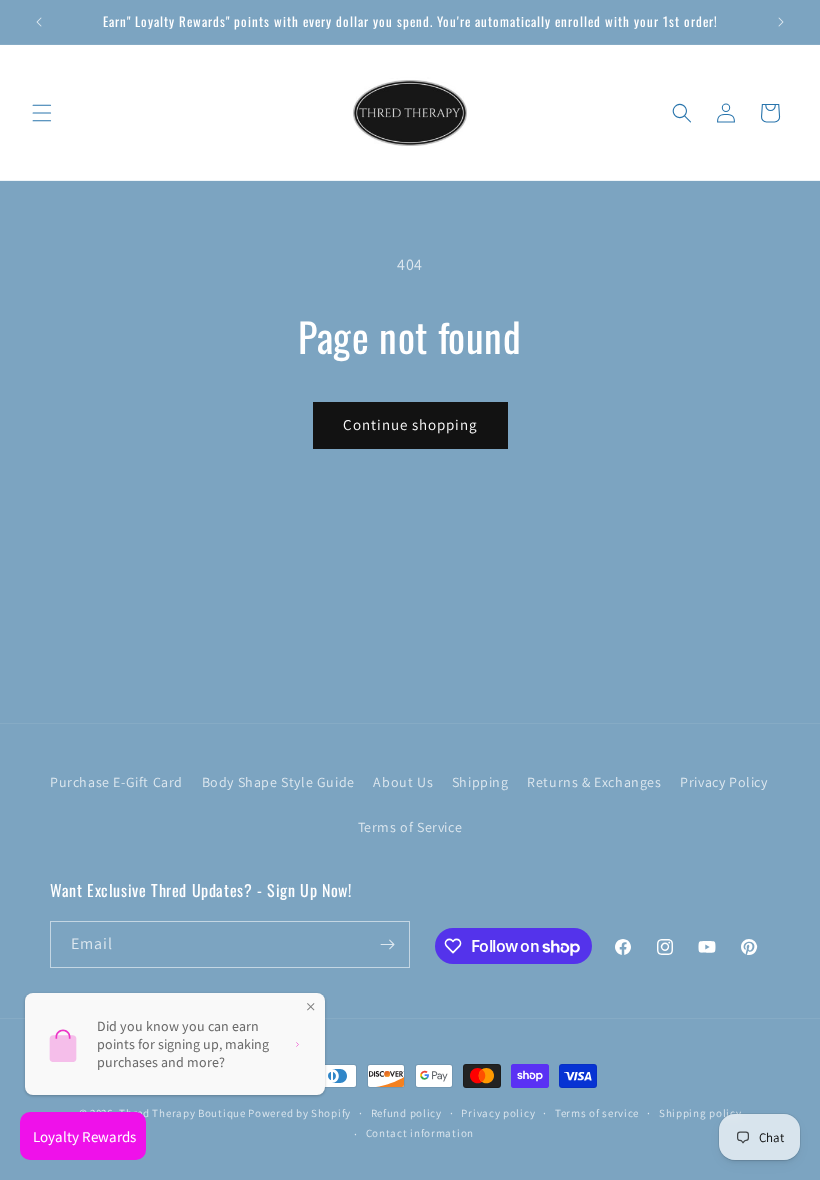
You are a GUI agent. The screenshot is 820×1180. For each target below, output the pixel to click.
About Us (403, 782)
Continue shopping (410, 424)
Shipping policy (700, 1113)
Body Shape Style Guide (278, 782)
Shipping (480, 782)
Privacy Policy (723, 782)
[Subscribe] (387, 944)
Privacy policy (498, 1113)
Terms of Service (410, 827)
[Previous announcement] (39, 22)
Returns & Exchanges (594, 782)
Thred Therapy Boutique (182, 1113)
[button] (42, 113)
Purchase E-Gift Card (116, 782)
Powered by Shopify (299, 1113)
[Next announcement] (781, 22)
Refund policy (406, 1113)
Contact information (420, 1133)
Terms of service (597, 1113)
